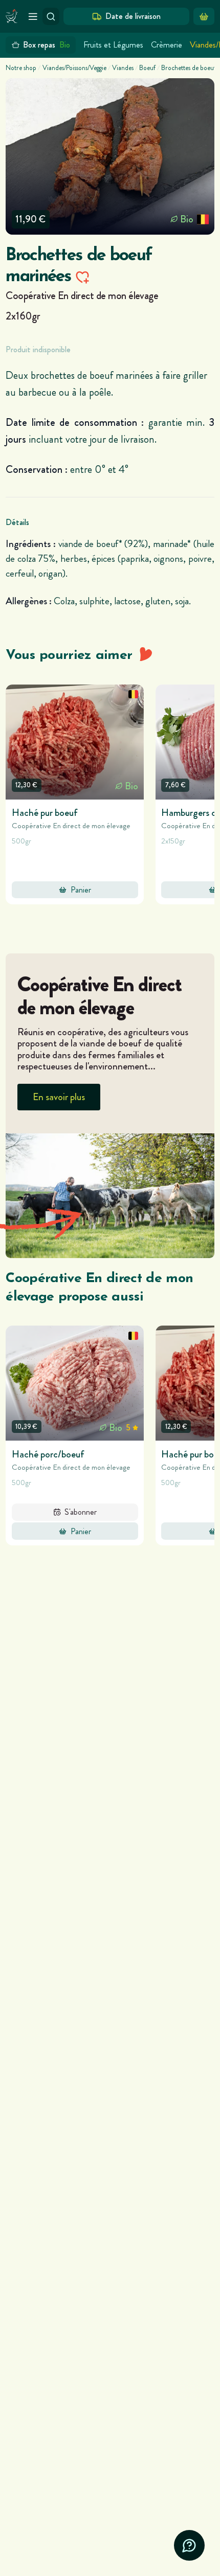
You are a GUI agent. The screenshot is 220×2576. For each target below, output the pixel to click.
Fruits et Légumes (113, 45)
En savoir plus (59, 1097)
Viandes (123, 68)
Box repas (47, 45)
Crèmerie (167, 45)
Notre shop (21, 68)
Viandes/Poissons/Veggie (74, 68)
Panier (81, 890)
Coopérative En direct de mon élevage (82, 295)
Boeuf (147, 68)
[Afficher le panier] (204, 16)
